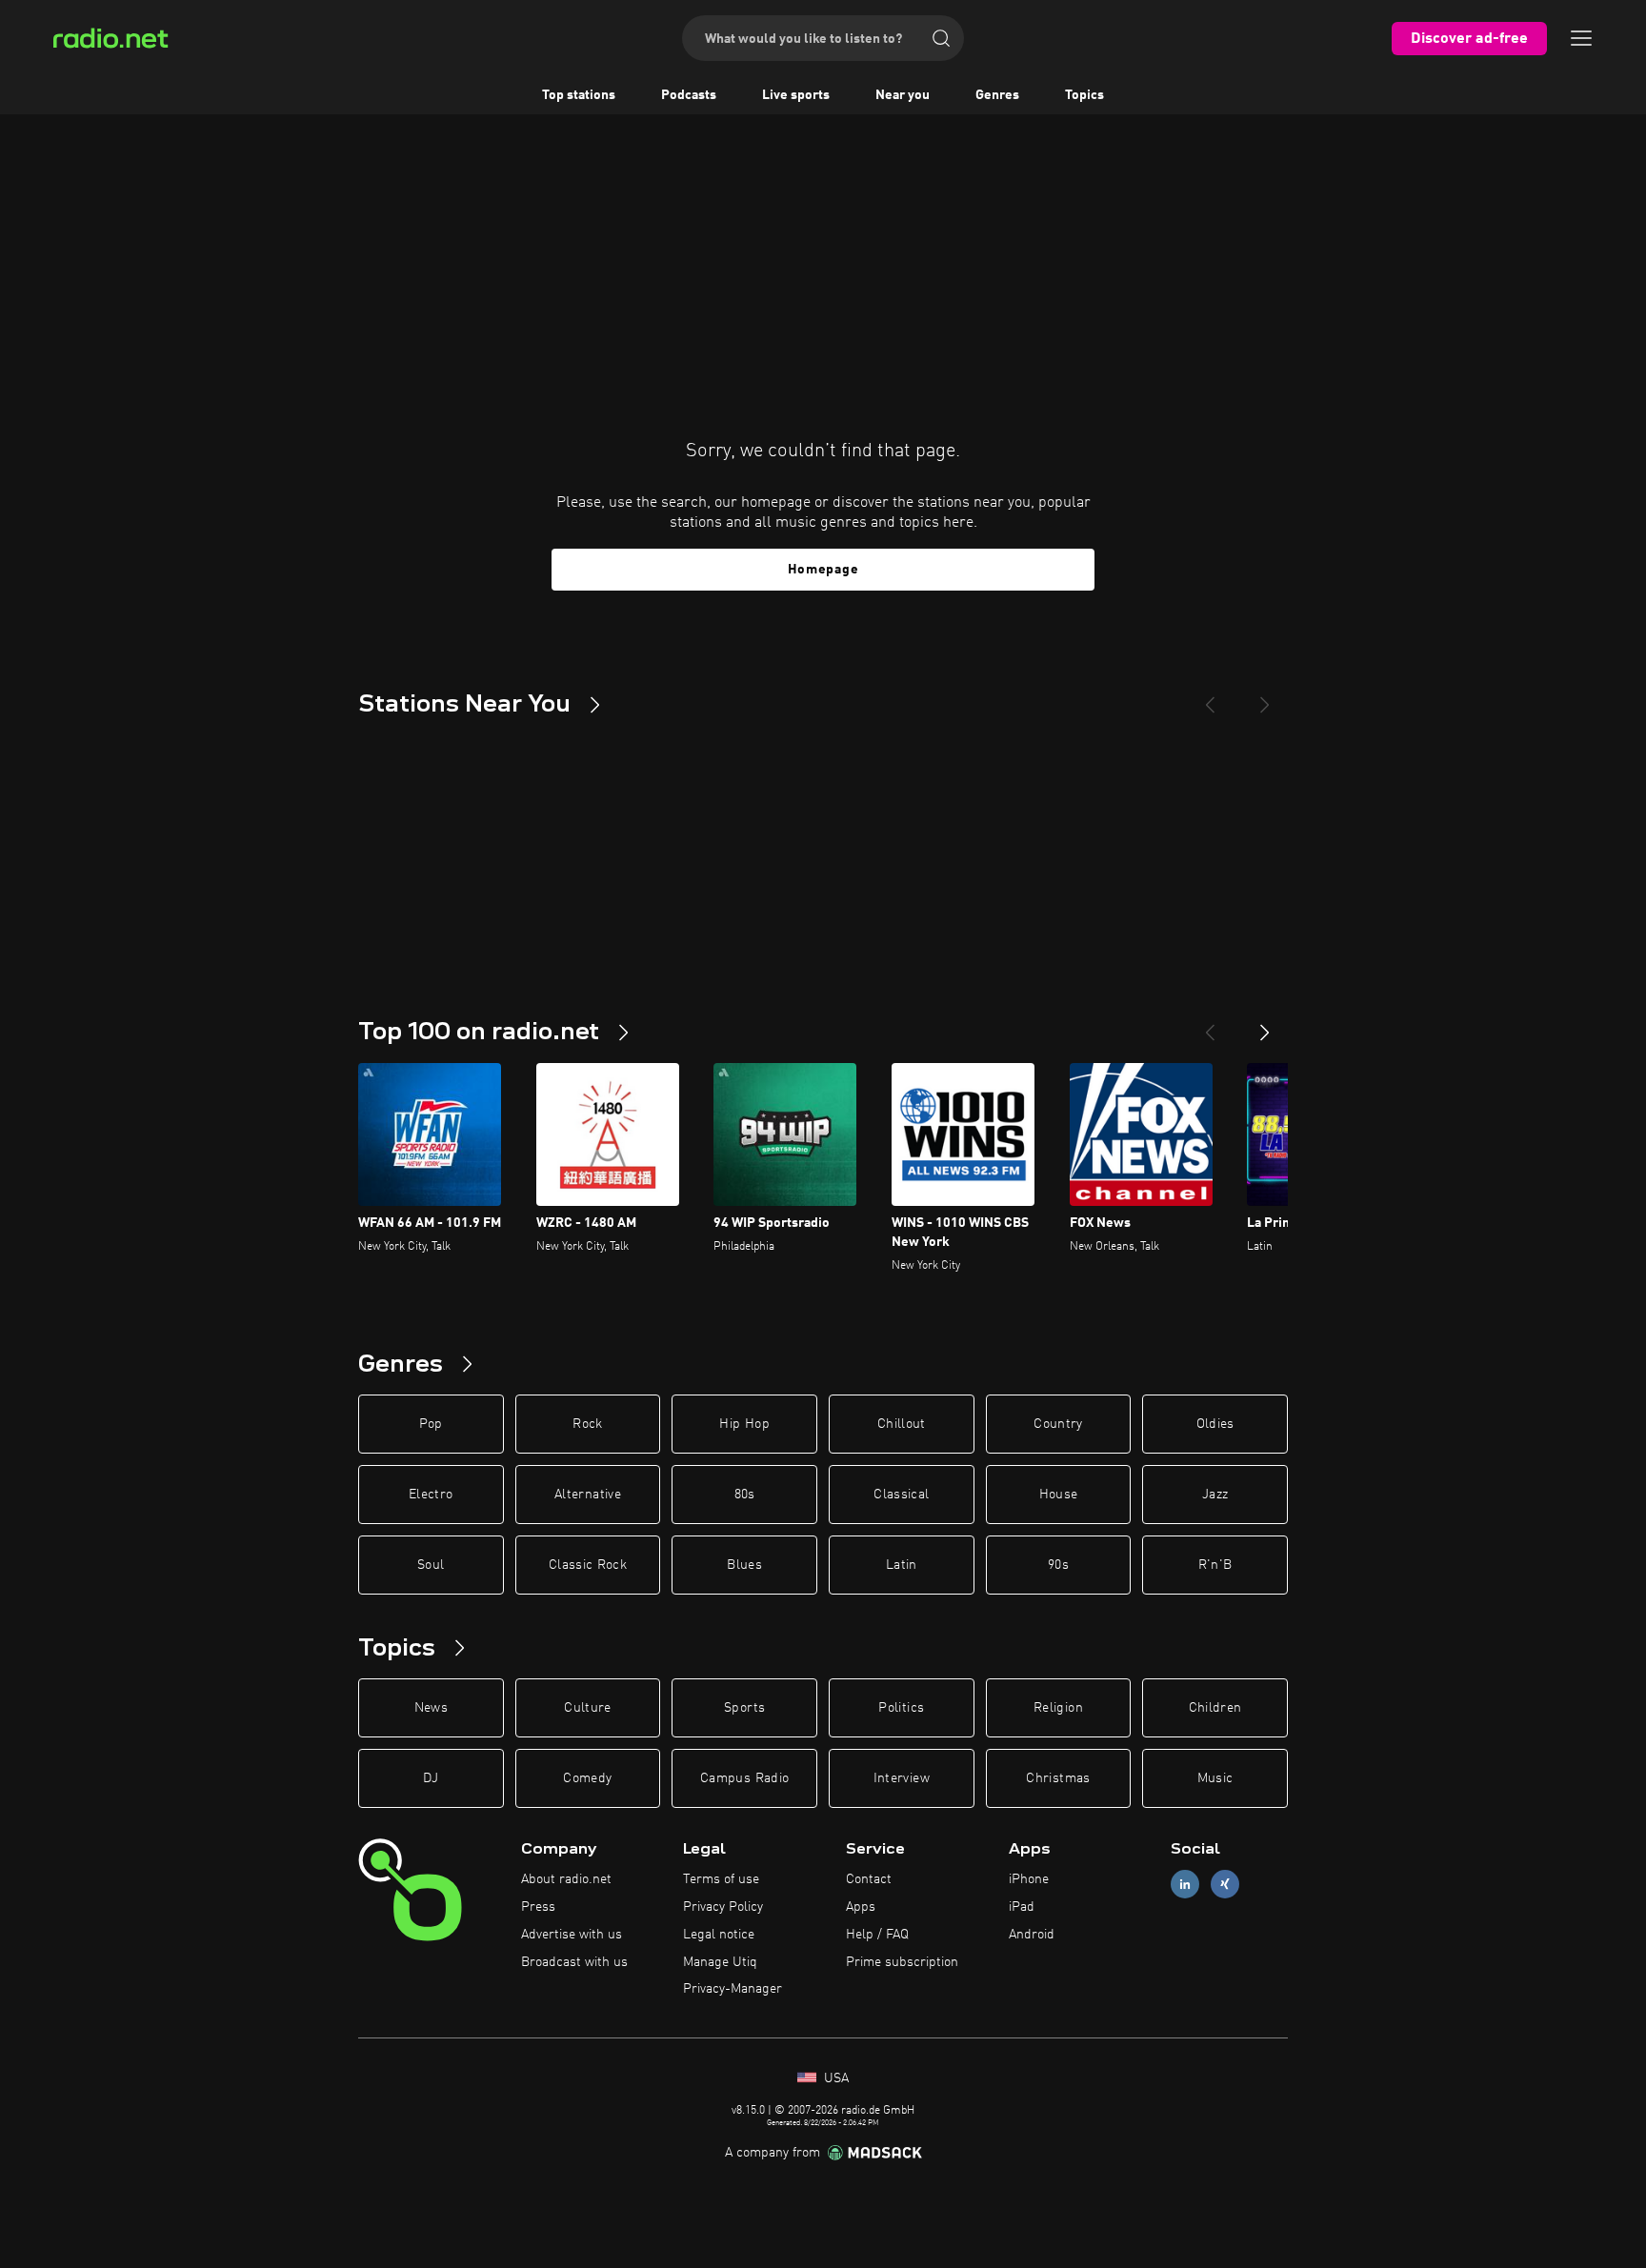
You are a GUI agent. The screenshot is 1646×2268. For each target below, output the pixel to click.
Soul (431, 1565)
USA (834, 2078)
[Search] (941, 38)
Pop (431, 1424)
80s (745, 1495)
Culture (587, 1708)
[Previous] (1210, 697)
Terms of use (721, 1879)
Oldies (1215, 1424)
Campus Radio (744, 1778)
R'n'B (1215, 1565)
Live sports (796, 95)
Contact (869, 1879)
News (431, 1708)
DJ (431, 1778)
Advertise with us (572, 1935)
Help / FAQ (877, 1935)
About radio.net (566, 1879)
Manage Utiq (720, 1962)
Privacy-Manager (733, 1989)
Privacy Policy (723, 1907)
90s (1058, 1565)
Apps (861, 1907)
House (1059, 1495)
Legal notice (719, 1935)
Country (1058, 1424)
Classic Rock (588, 1565)
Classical (901, 1495)
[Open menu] (1581, 38)
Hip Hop (744, 1424)
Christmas (1058, 1778)
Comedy (587, 1778)
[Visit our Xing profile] (1225, 1885)
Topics (1084, 95)
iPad (1022, 1907)
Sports (744, 1708)
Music (1215, 1778)
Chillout (902, 1424)
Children (1215, 1708)
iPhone (1029, 1879)
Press (538, 1907)
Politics (901, 1708)
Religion (1058, 1708)
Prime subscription (902, 1962)
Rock (587, 1424)
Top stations (579, 95)
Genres (997, 95)
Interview (902, 1778)
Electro (431, 1495)
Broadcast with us (574, 1962)
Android (1032, 1935)
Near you (903, 95)
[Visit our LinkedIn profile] (1185, 1885)
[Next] (1265, 697)
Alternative (588, 1495)
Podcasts (689, 95)
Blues (744, 1565)
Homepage (823, 570)
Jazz (1215, 1495)
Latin (902, 1565)
